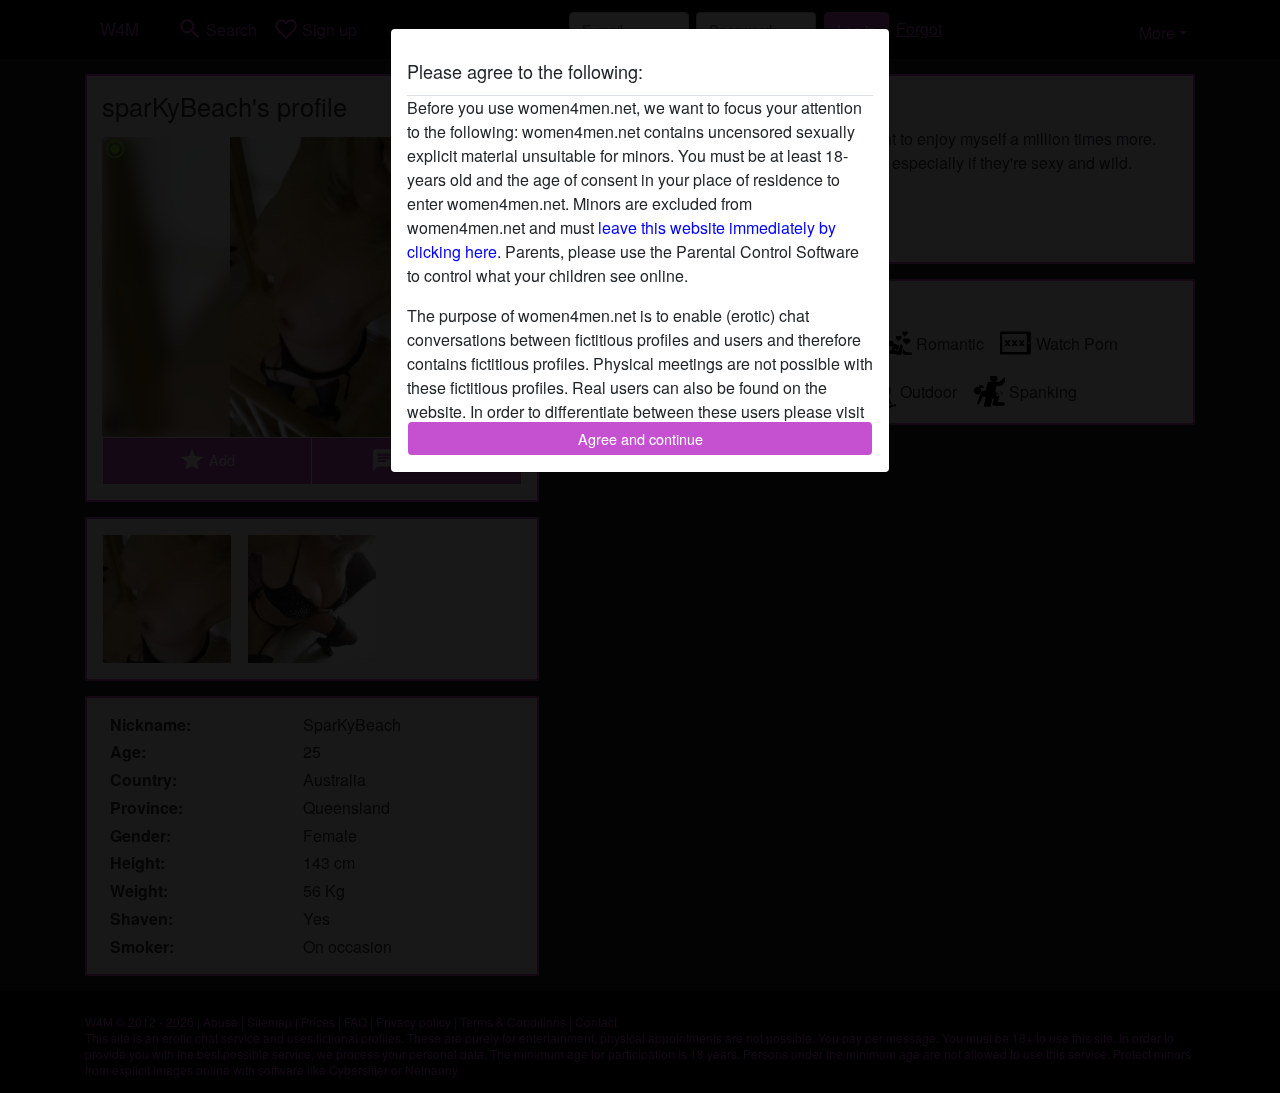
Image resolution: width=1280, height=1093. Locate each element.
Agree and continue (640, 438)
